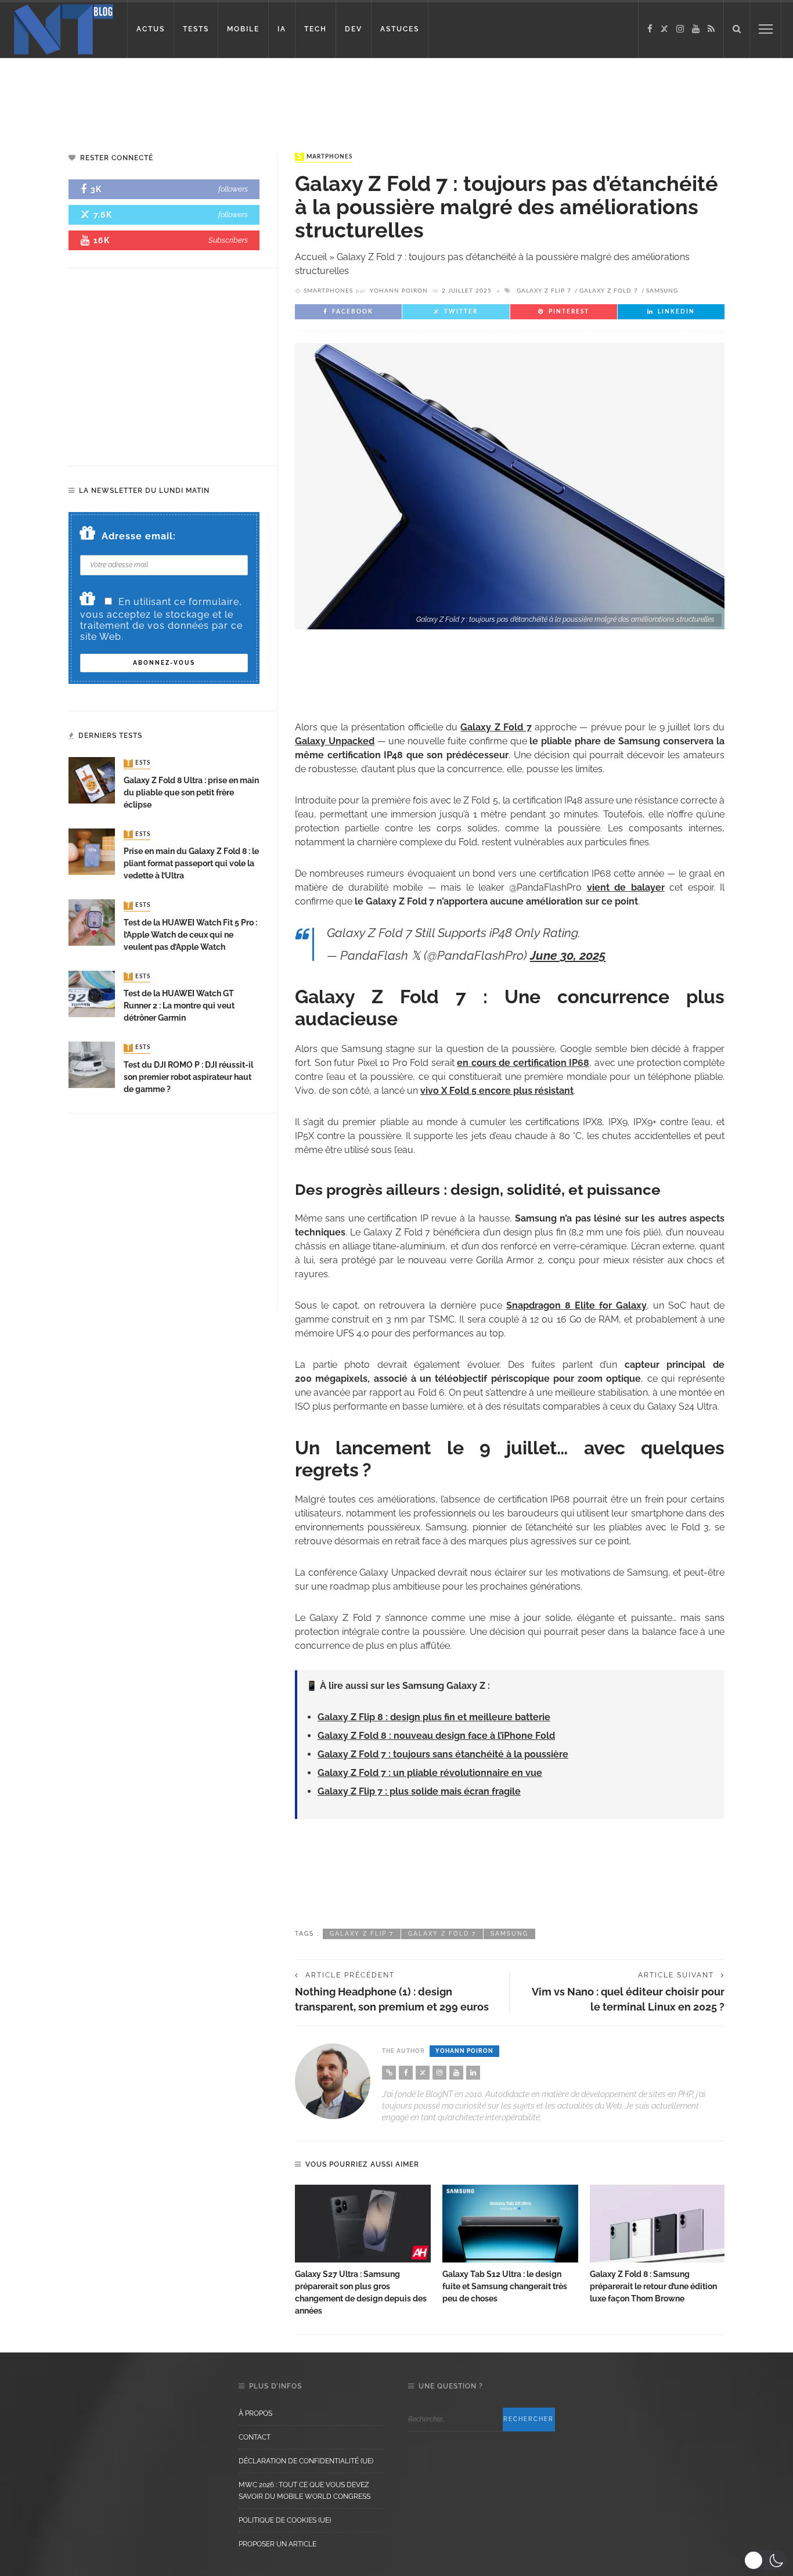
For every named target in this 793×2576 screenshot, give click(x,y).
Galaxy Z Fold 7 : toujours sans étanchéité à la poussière (443, 1754)
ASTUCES (400, 29)
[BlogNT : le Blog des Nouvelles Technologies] (64, 28)
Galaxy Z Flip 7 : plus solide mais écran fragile (419, 1791)
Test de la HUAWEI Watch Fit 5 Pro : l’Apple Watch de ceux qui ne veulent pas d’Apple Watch (190, 935)
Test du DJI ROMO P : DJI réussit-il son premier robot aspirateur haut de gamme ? (188, 1077)
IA (282, 29)
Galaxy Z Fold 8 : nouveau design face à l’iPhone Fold (436, 1736)
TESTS (196, 29)
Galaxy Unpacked (335, 741)
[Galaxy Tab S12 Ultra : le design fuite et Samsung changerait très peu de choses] (510, 2224)
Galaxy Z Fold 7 (609, 291)
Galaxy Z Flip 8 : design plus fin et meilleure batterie (434, 1717)
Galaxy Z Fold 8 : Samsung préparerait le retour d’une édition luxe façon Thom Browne (653, 2286)
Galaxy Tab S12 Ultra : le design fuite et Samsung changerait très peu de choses (505, 2286)
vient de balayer (626, 887)
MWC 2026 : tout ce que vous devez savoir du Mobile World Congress (304, 2491)
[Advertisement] (223, 96)
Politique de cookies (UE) (285, 2520)
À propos (255, 2413)
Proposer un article (277, 2544)
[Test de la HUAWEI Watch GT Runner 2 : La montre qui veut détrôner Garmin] (92, 993)
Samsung (662, 291)
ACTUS (151, 29)
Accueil (311, 257)
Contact (255, 2437)
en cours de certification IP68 (523, 1063)
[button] (765, 2560)
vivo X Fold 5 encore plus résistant (497, 1091)
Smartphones (325, 157)
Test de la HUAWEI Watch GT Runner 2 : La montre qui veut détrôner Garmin (179, 1006)
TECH (316, 29)
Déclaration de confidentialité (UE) (306, 2461)
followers (233, 189)
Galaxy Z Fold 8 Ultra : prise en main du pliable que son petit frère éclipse (191, 792)
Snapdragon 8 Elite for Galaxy (576, 1305)
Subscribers (228, 240)
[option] (363, 2251)
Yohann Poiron (399, 291)
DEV (354, 29)
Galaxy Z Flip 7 (544, 291)
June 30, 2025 (568, 955)
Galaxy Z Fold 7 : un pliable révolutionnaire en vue (430, 1773)
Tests (138, 763)
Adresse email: (139, 536)
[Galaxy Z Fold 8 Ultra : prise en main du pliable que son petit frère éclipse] (92, 780)
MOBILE (243, 29)
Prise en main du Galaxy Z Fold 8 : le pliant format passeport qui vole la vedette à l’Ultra (191, 863)
